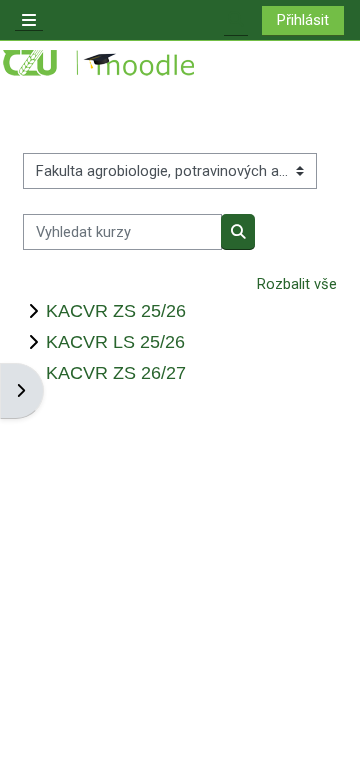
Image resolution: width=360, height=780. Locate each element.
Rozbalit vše (297, 284)
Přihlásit (303, 20)
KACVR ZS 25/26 (116, 310)
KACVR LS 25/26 (115, 341)
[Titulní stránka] (100, 63)
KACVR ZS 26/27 (116, 372)
